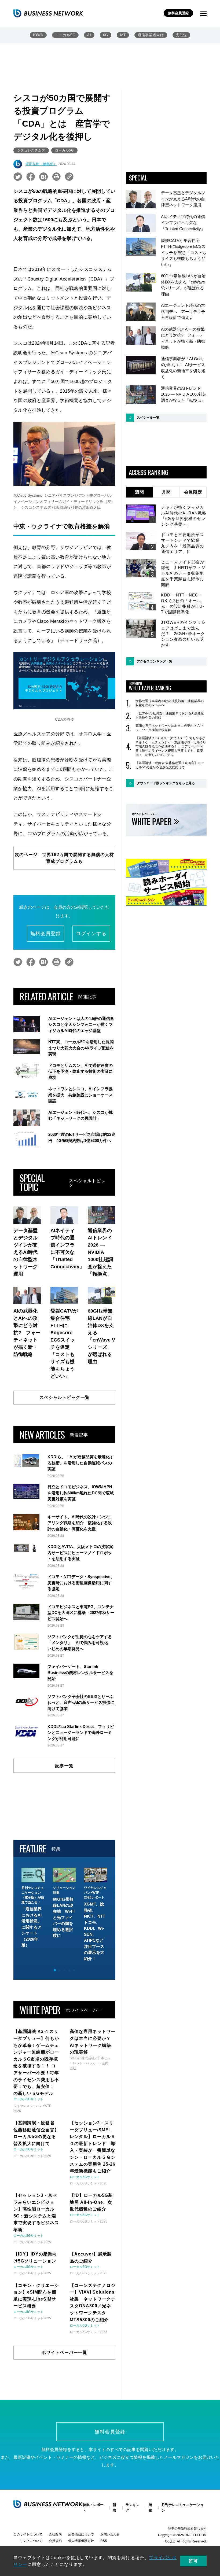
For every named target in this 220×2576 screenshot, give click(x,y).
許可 (193, 2561)
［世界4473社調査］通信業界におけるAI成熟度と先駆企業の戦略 (170, 716)
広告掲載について (81, 2534)
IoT (123, 35)
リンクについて (31, 2541)
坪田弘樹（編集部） (41, 164)
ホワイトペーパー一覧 (64, 2352)
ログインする (91, 934)
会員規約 (55, 2541)
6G (106, 35)
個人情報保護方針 (81, 2541)
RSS (104, 2541)
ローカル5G (65, 35)
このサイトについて (28, 2534)
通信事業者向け (151, 35)
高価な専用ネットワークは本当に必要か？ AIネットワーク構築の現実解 (170, 728)
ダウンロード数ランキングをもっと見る (166, 783)
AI (89, 35)
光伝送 (181, 35)
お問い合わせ (110, 2534)
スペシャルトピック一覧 (65, 1397)
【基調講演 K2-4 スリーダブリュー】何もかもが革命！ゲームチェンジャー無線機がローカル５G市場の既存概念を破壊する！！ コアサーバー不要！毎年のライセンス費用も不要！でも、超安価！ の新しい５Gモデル (170, 746)
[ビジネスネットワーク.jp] (48, 13)
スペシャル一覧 (148, 418)
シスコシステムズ (31, 150)
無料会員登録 (178, 13)
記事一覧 (64, 1766)
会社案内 (55, 2534)
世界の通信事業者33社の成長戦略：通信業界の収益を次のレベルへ (170, 703)
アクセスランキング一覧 (155, 661)
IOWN (38, 35)
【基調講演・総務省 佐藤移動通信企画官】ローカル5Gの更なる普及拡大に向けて (170, 765)
